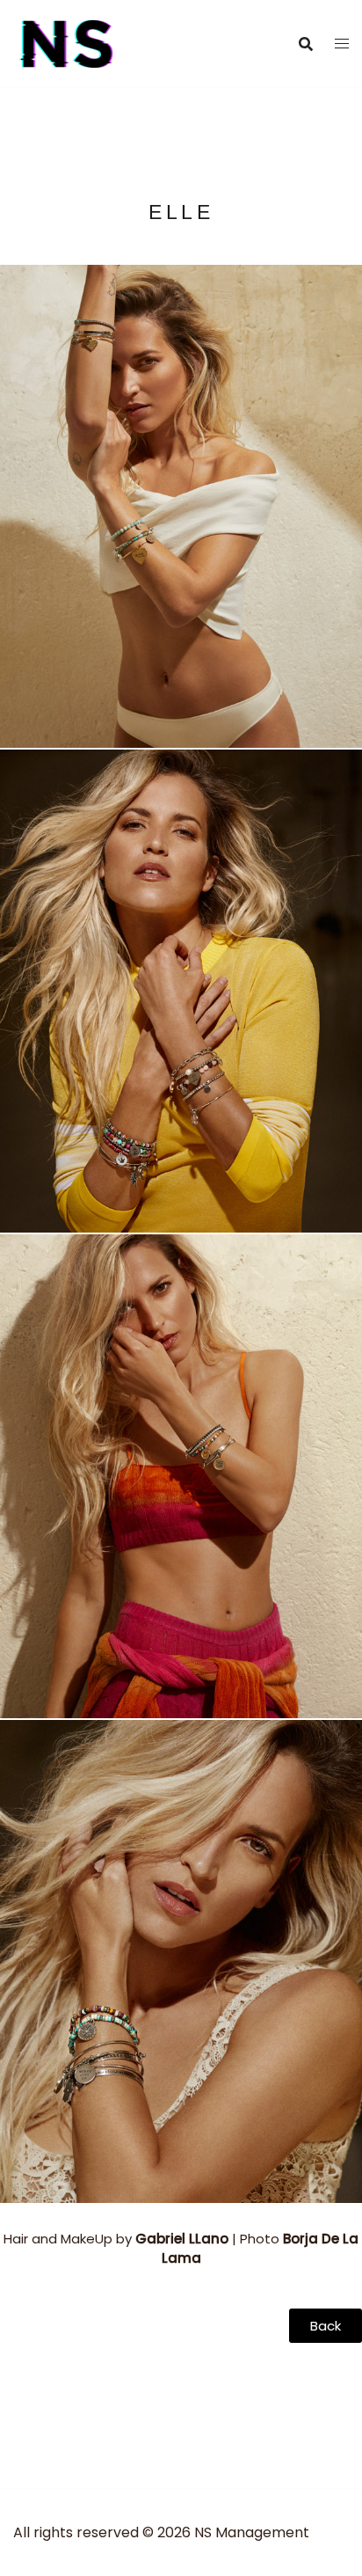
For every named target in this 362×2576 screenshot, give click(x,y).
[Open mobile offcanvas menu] (342, 44)
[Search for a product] (306, 44)
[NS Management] (67, 43)
